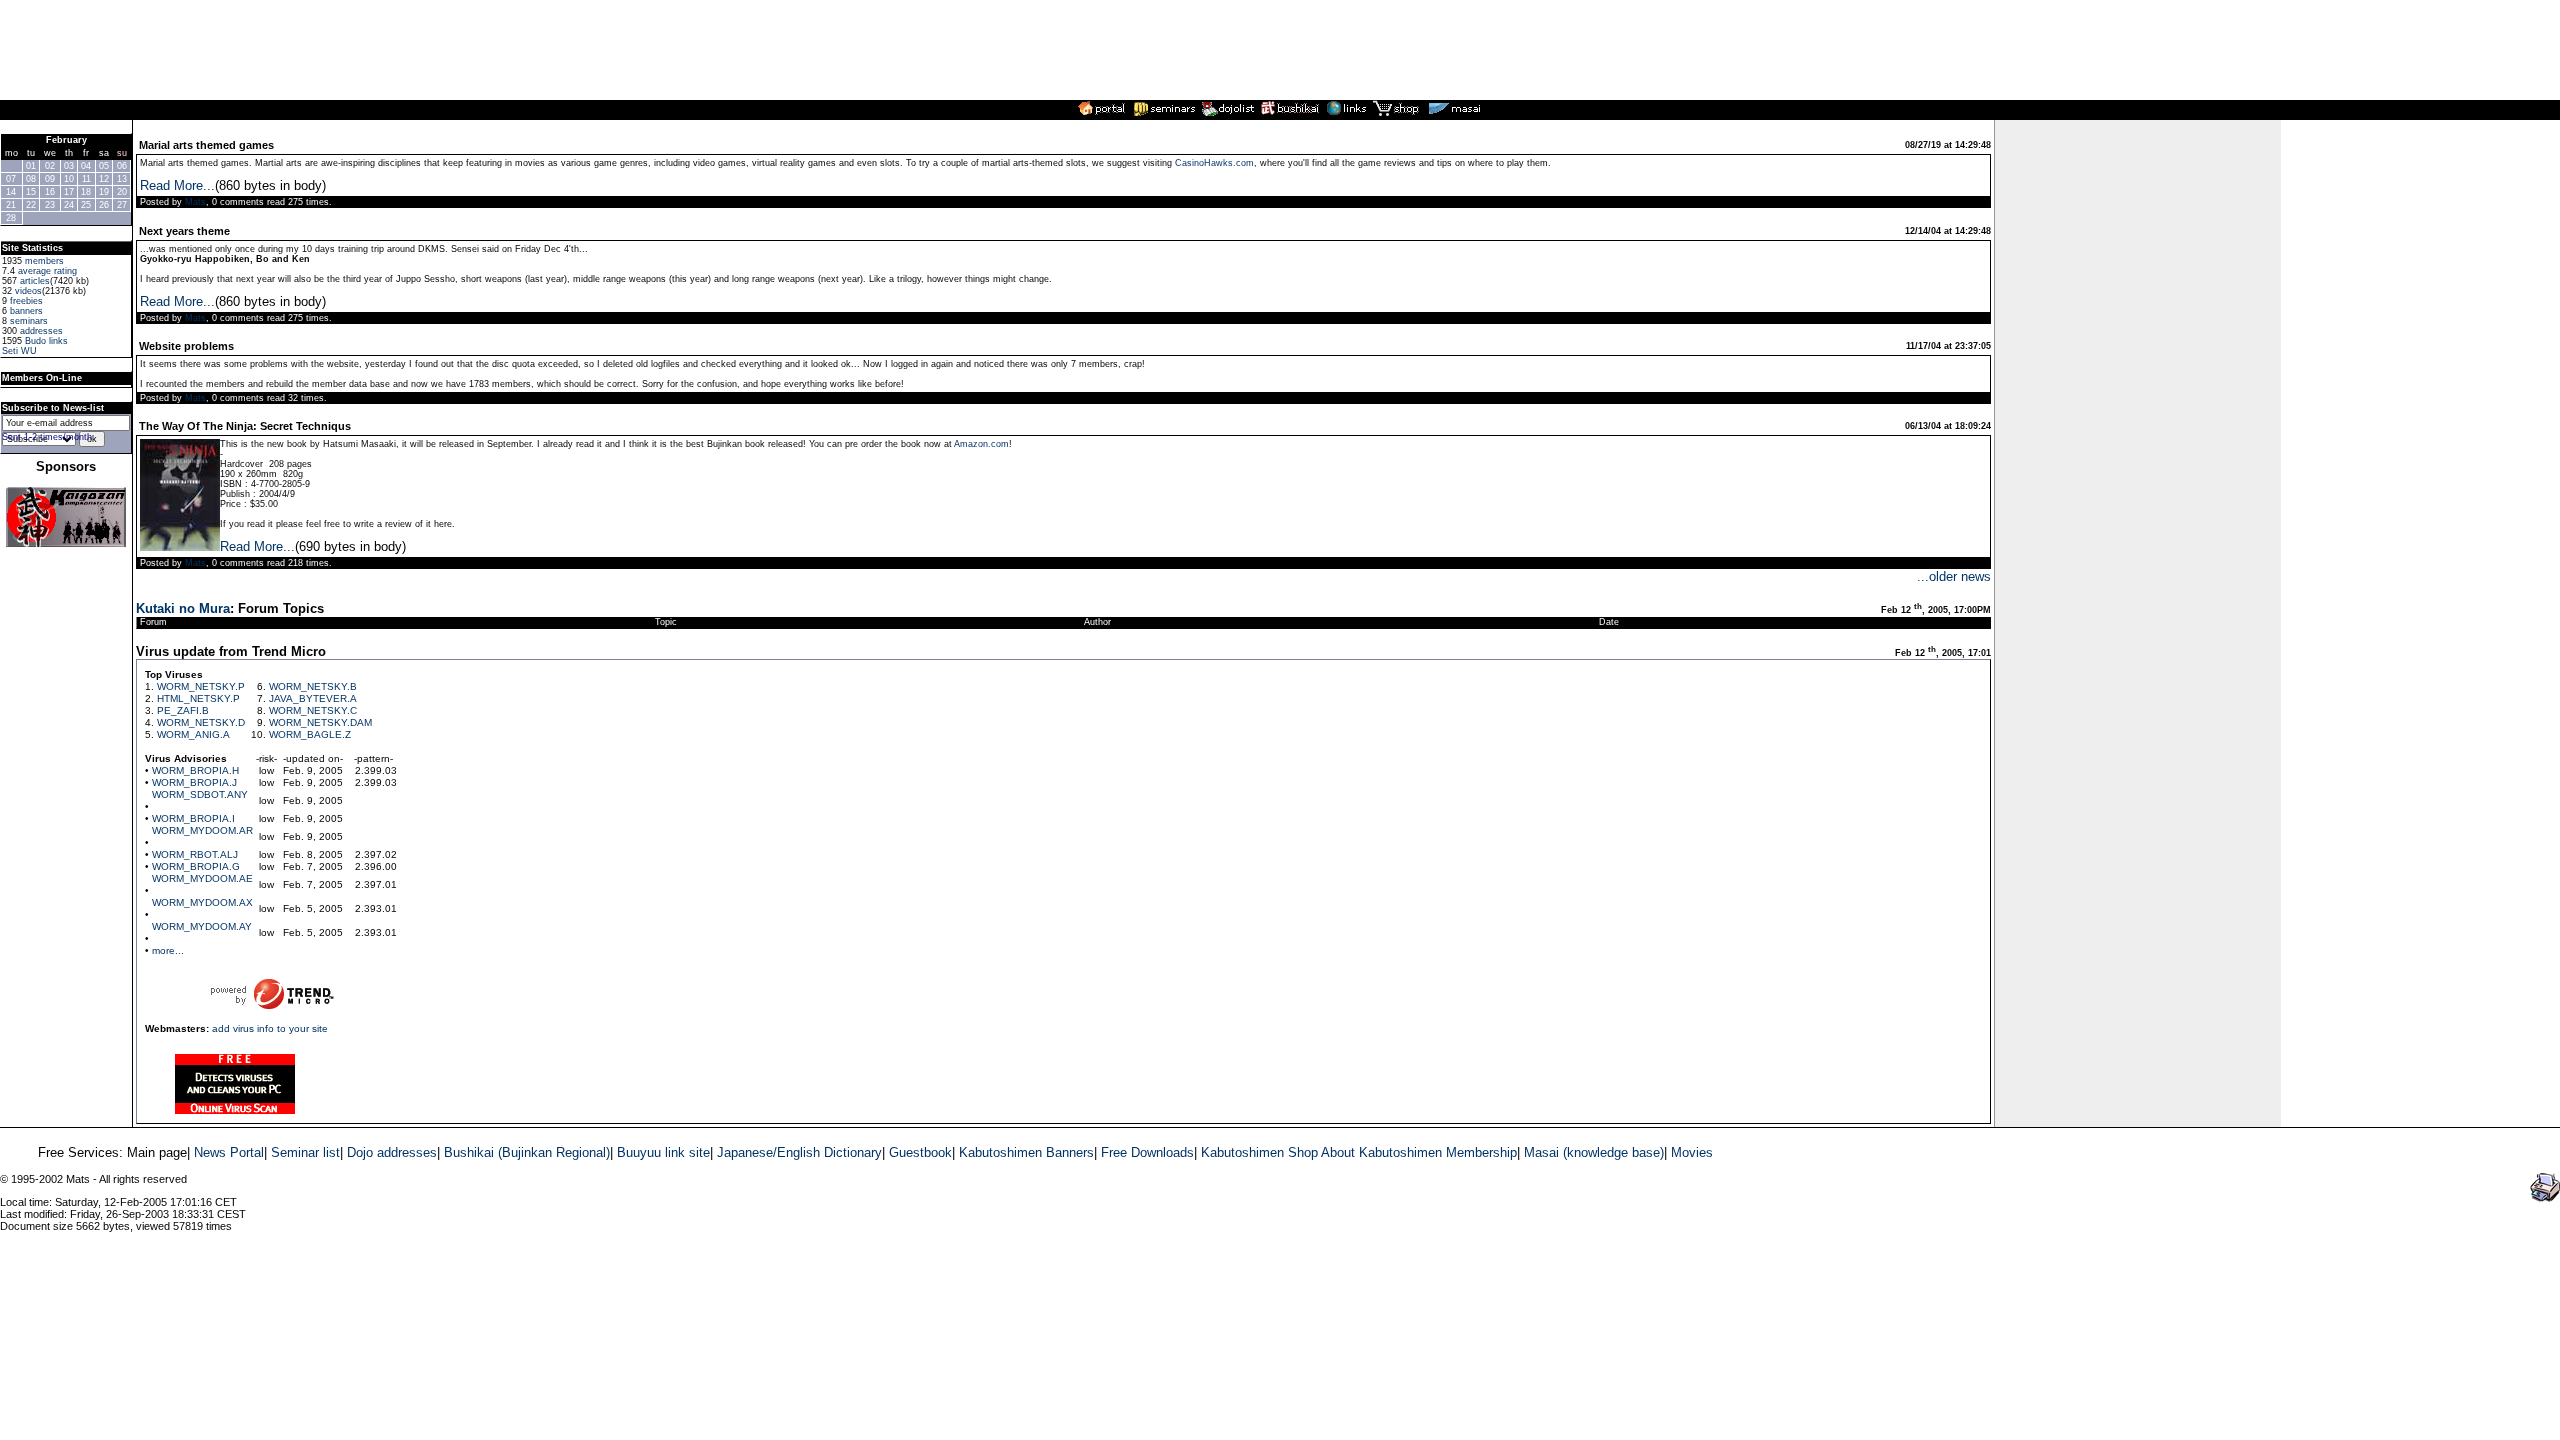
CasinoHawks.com (1214, 163)
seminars (29, 321)
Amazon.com (981, 444)
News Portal (229, 1152)
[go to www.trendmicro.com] (376, 800)
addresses (41, 331)
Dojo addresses (392, 1152)
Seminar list (305, 1152)
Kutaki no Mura (183, 608)
